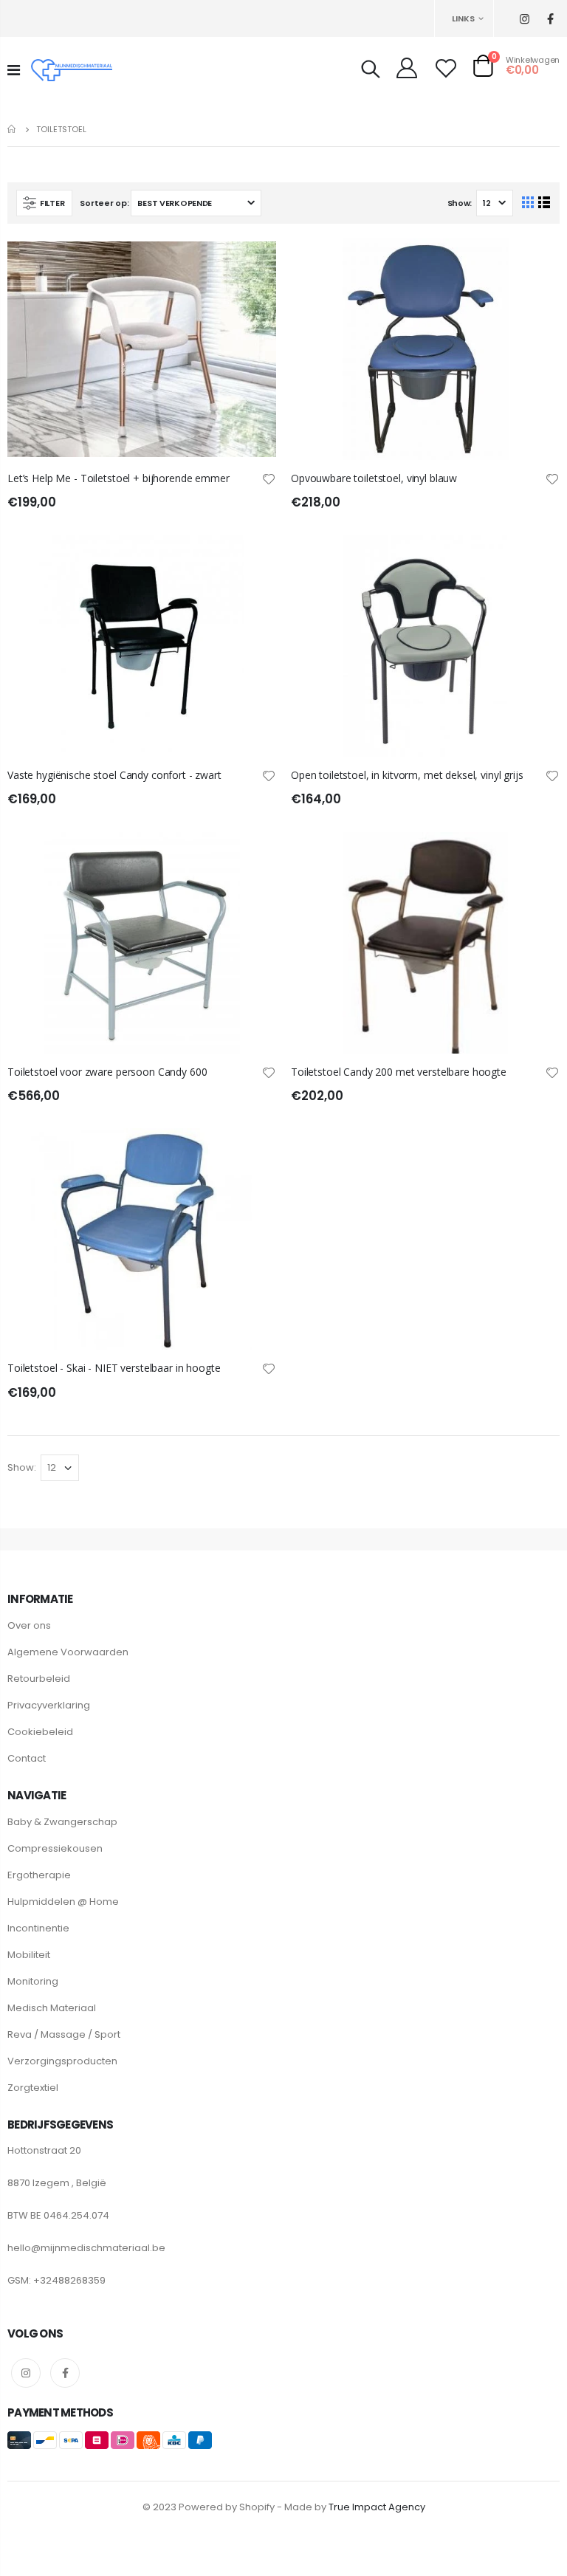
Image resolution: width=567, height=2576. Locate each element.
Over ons (29, 1625)
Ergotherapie (39, 1875)
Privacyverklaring (49, 1705)
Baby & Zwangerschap (62, 1822)
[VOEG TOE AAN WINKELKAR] (252, 263)
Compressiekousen (55, 1848)
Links (463, 18)
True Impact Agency (377, 2507)
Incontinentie (38, 1928)
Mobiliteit (29, 1955)
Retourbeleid (39, 1679)
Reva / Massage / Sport (64, 2034)
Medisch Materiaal (52, 2008)
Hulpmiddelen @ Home (63, 1902)
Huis (13, 129)
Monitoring (33, 1981)
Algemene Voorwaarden (68, 1652)
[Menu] (14, 70)
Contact (27, 1758)
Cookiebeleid (40, 1732)
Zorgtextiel (33, 2088)
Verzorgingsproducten (62, 2061)
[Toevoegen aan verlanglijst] (269, 478)
